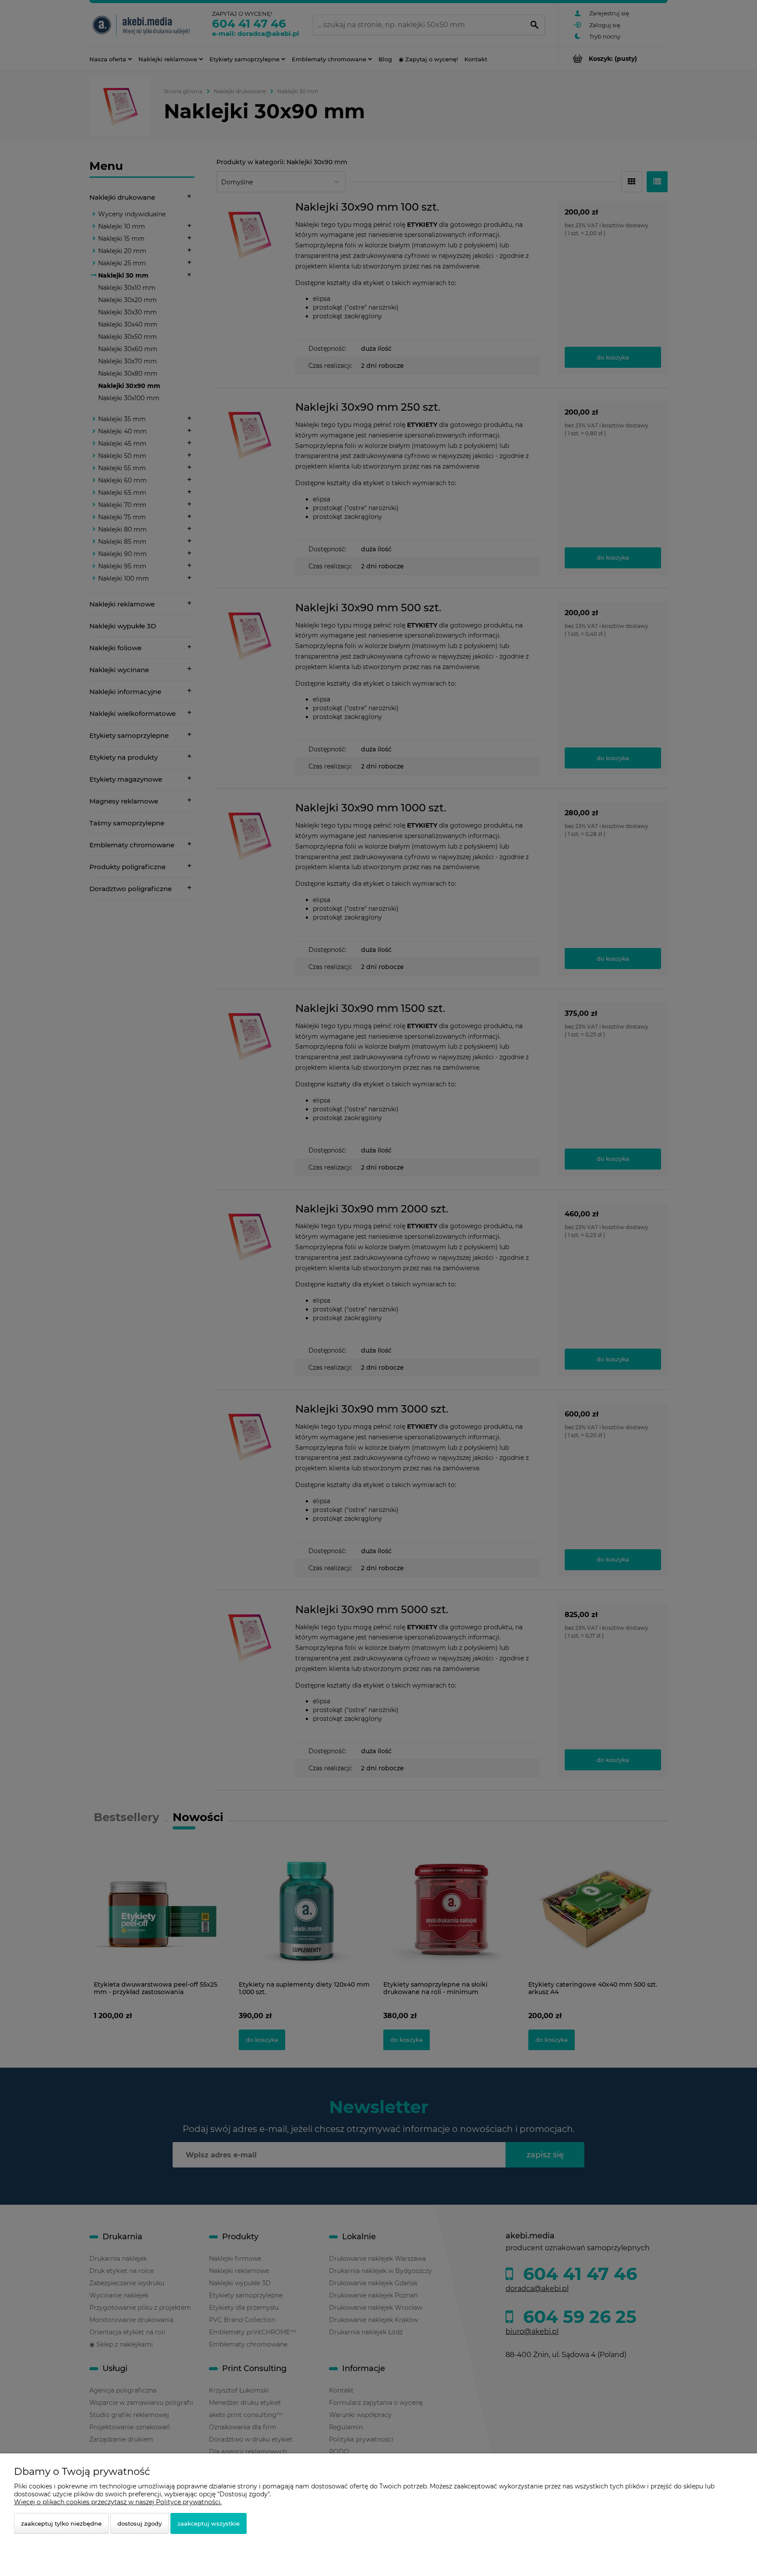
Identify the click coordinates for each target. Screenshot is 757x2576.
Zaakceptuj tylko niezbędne (61, 2523)
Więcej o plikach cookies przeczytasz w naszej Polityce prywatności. (118, 2502)
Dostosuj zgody (140, 2523)
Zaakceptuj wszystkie (209, 2523)
